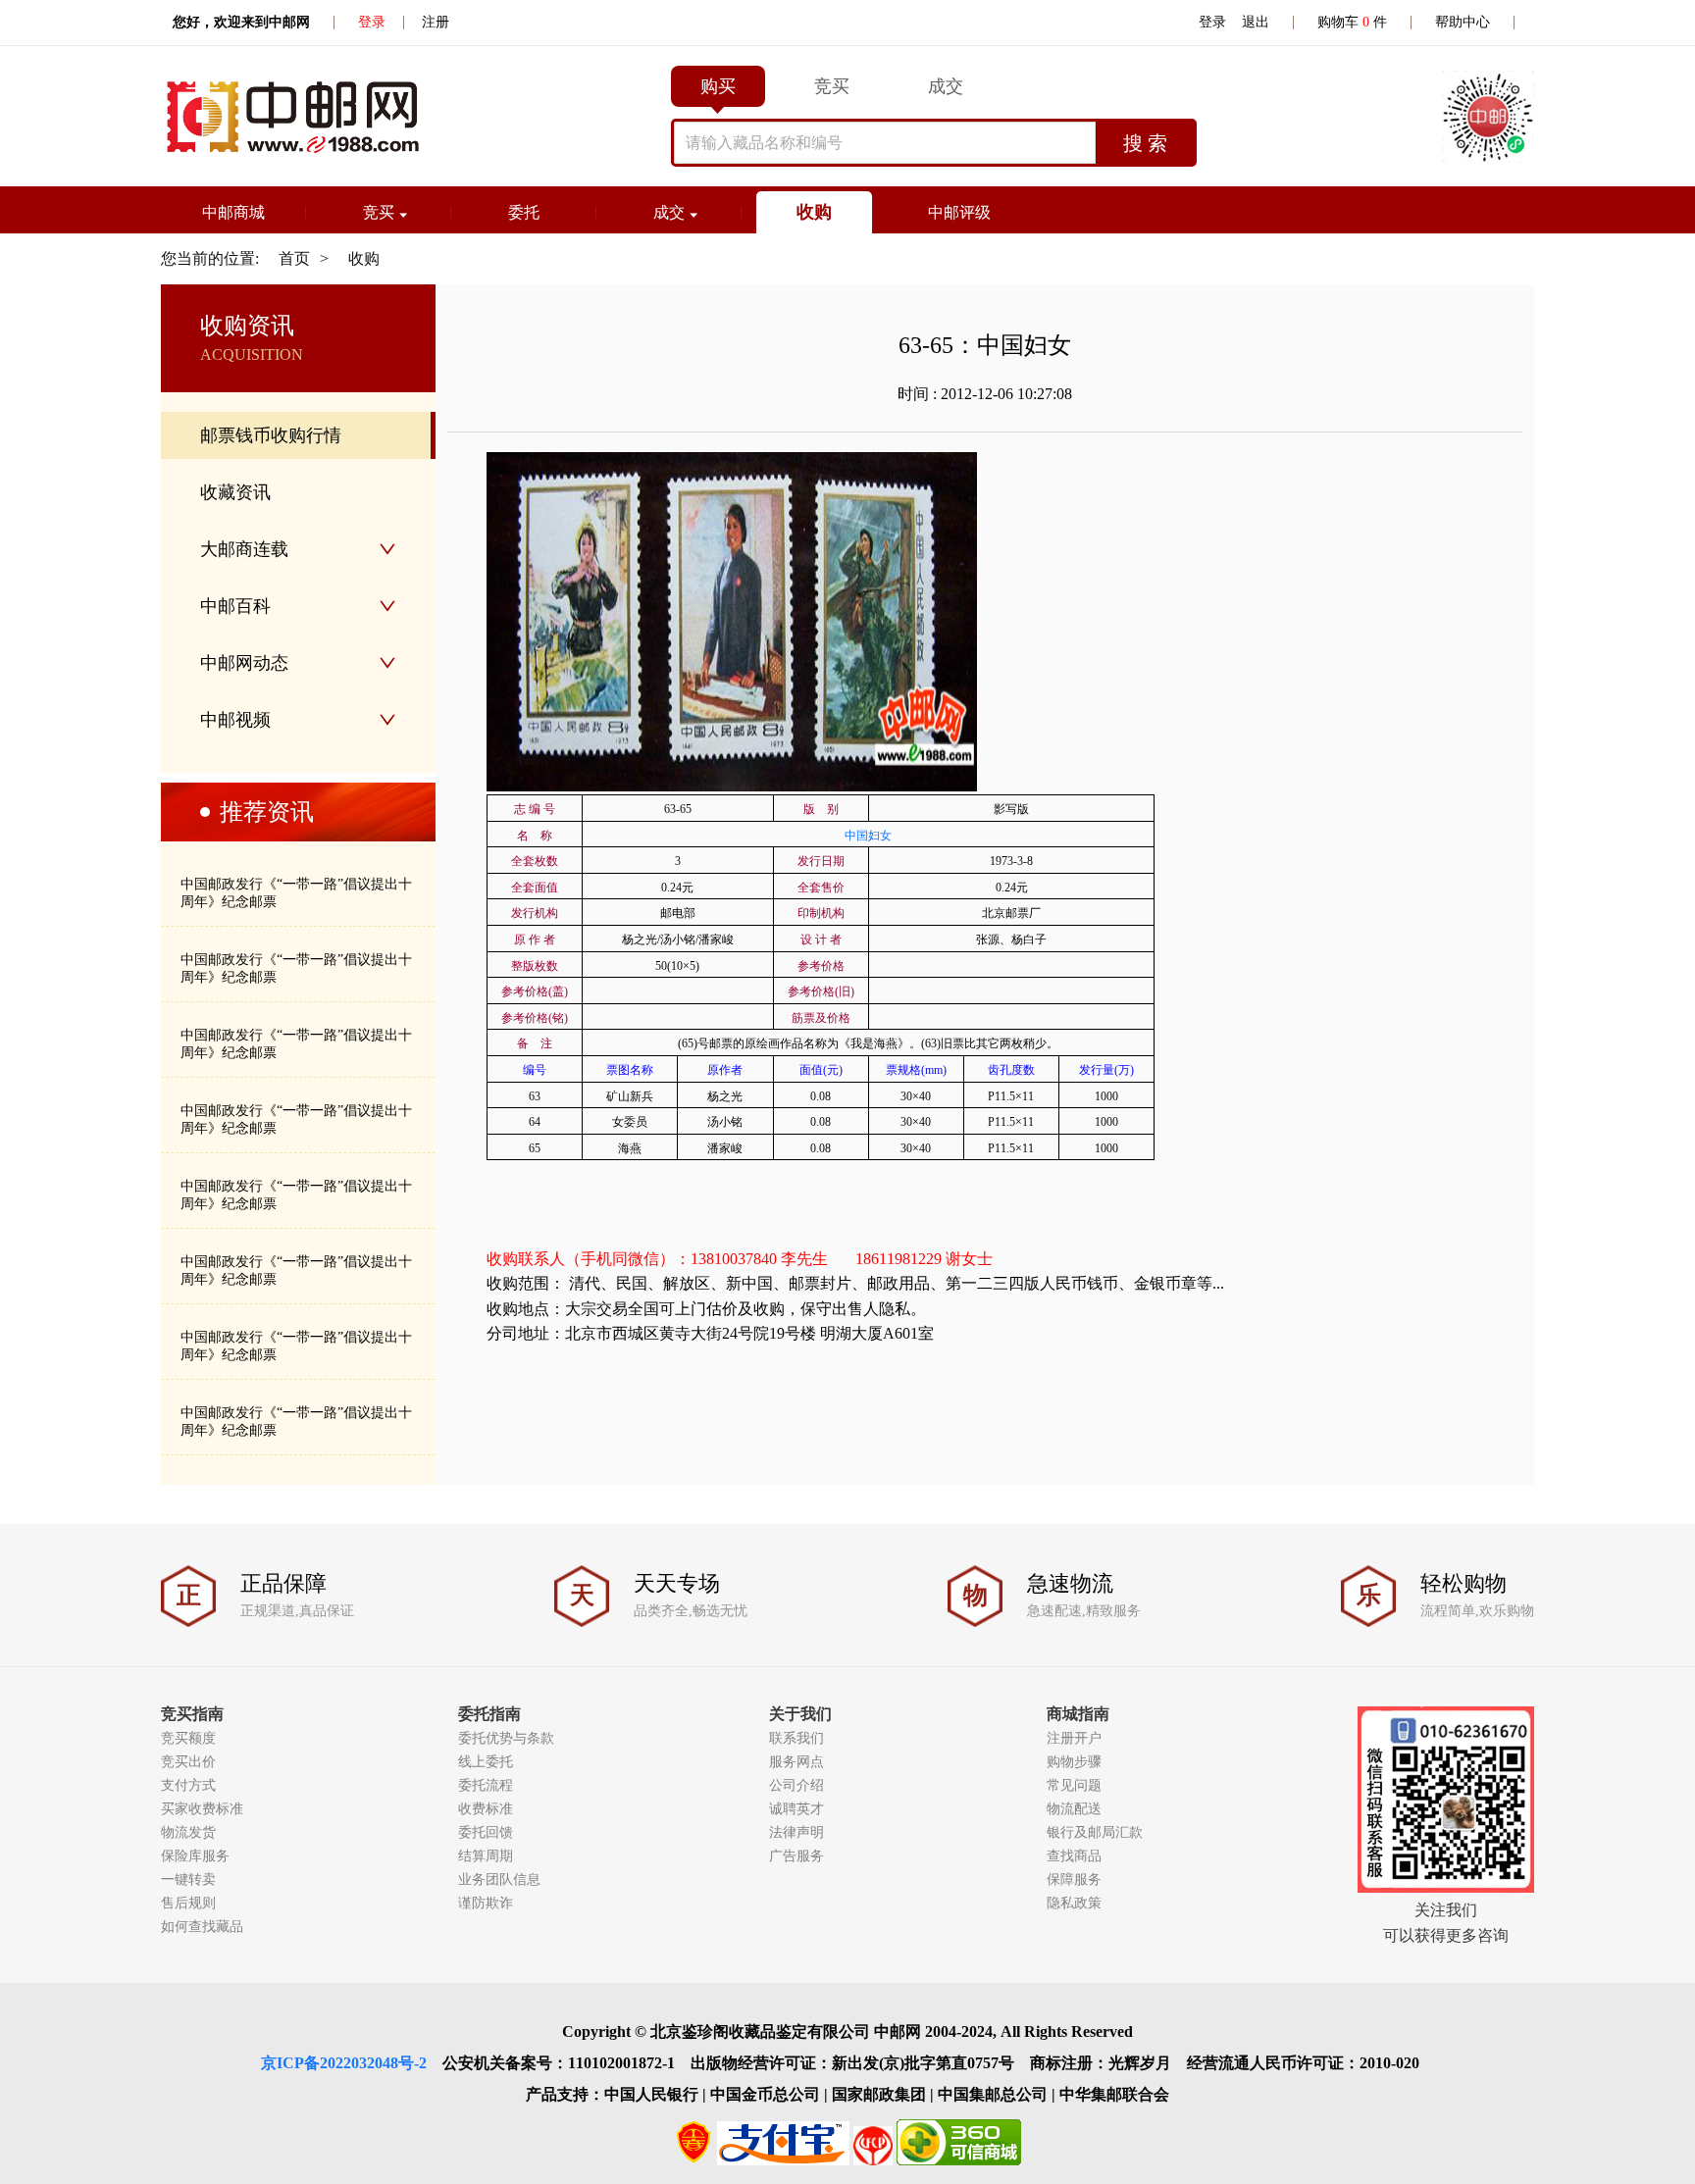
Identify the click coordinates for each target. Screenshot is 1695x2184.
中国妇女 (868, 836)
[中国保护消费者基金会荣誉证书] (873, 2160)
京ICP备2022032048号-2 (344, 2063)
